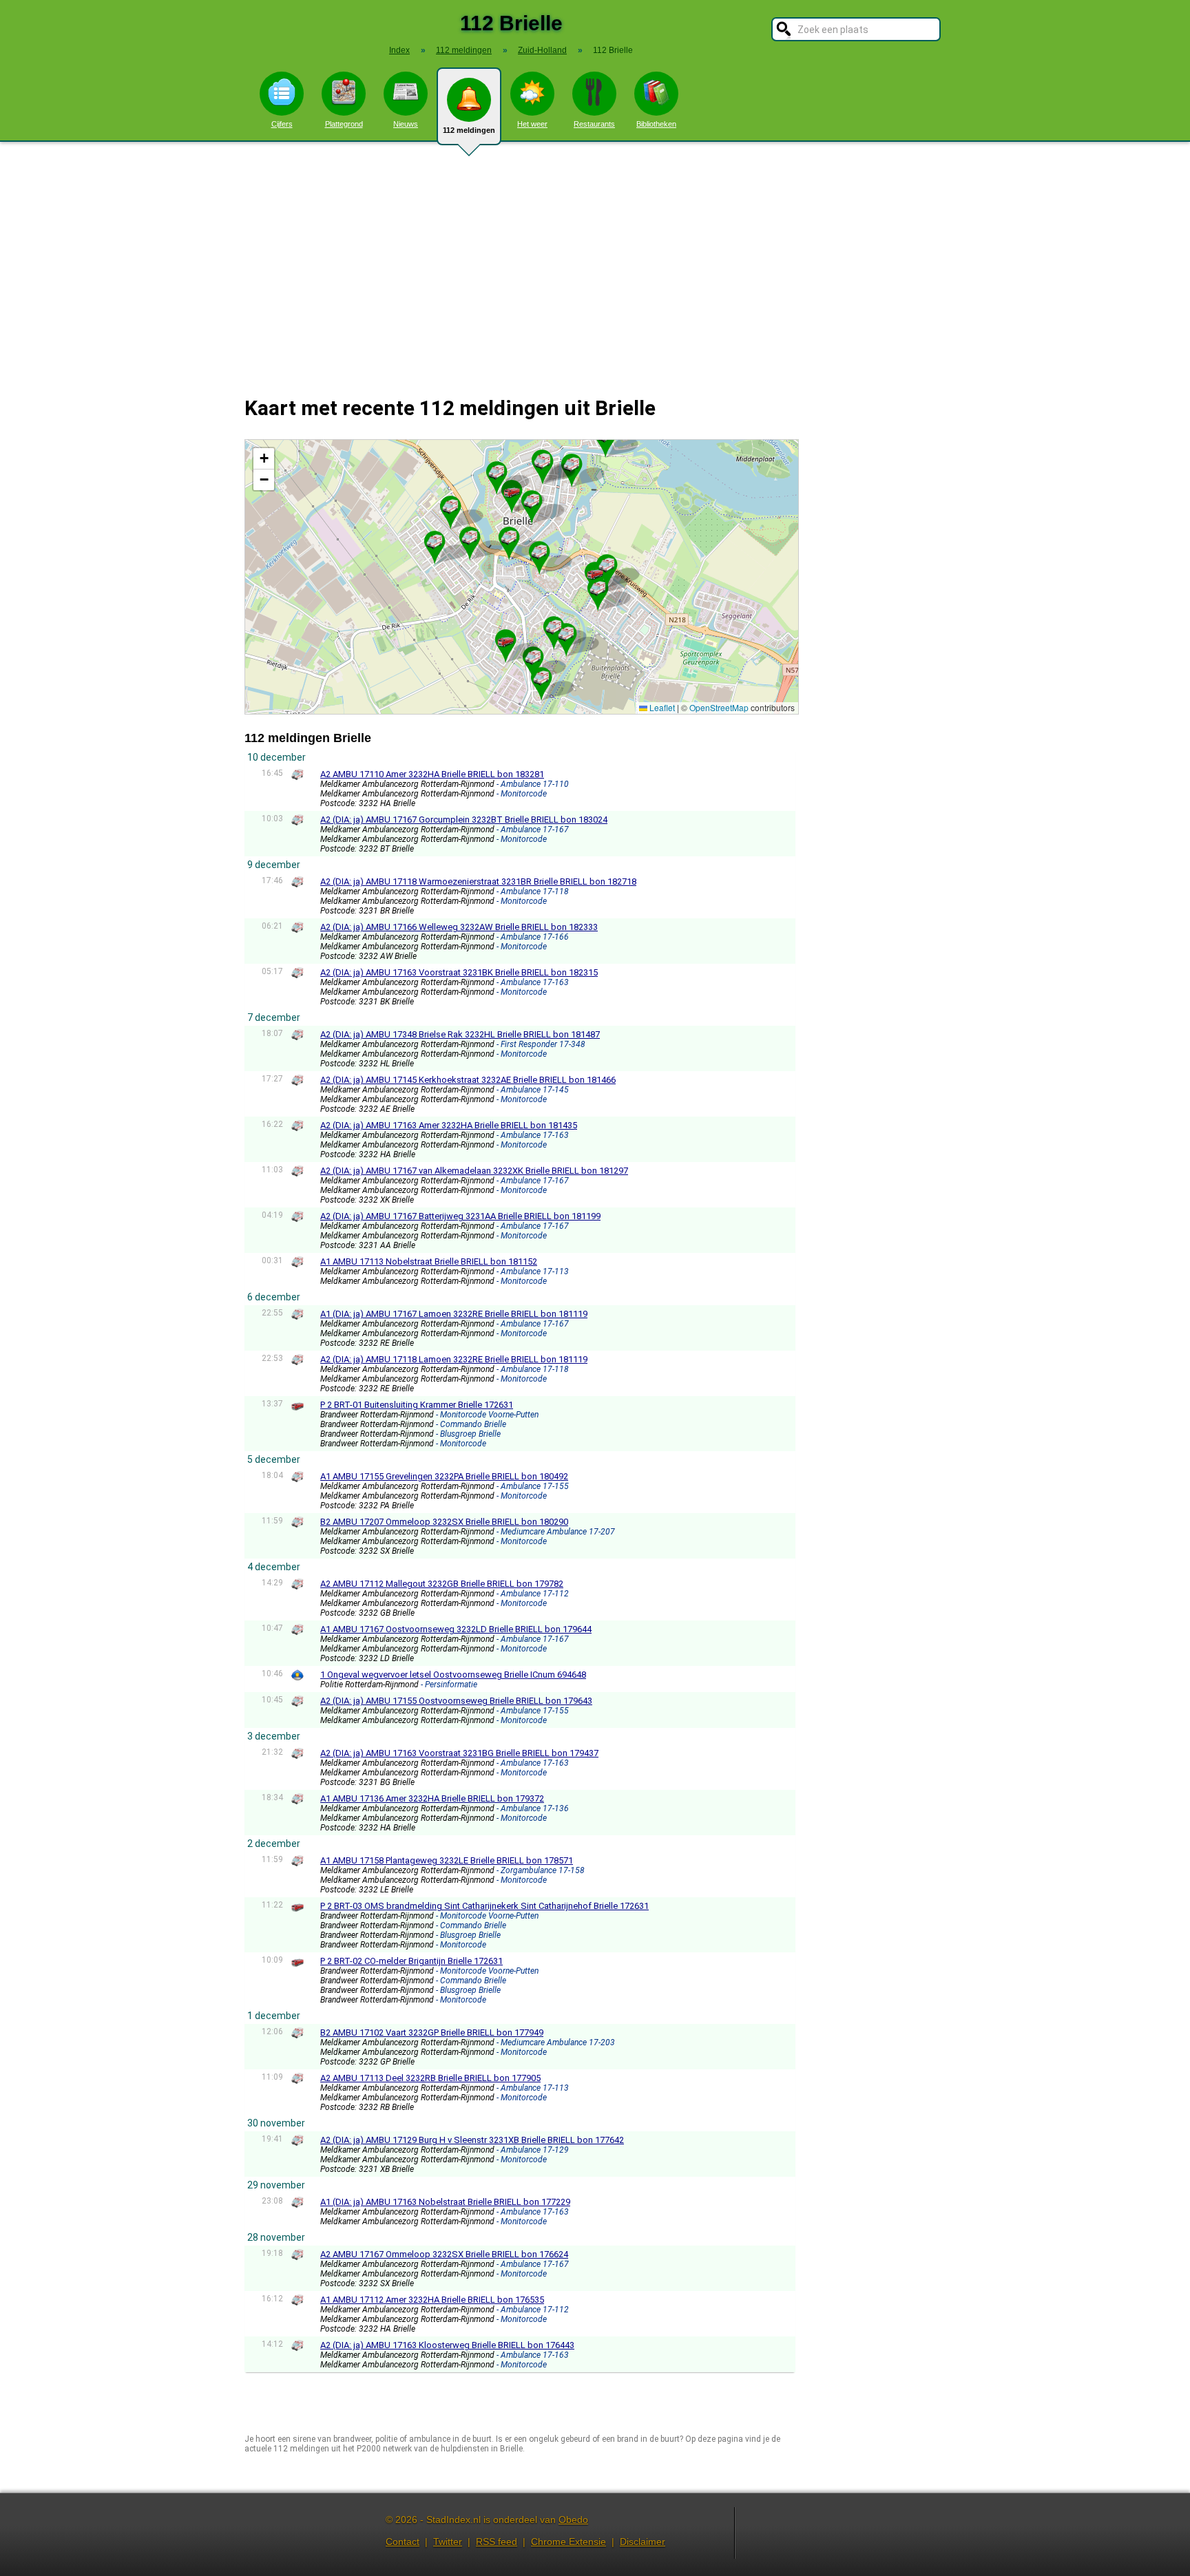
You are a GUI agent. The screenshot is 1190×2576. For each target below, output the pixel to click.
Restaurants (594, 124)
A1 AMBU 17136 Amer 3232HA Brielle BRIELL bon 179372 (432, 1798)
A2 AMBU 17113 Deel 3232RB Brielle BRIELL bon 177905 (430, 2078)
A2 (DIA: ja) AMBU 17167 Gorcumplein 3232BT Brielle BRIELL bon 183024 (464, 820)
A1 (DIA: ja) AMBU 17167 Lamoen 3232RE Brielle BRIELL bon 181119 (454, 1314)
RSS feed (497, 2542)
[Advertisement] (595, 260)
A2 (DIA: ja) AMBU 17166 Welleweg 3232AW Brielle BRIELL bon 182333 (459, 927)
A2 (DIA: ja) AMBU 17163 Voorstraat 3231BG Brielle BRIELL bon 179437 (459, 1753)
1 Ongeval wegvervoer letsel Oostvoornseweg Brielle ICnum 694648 (453, 1675)
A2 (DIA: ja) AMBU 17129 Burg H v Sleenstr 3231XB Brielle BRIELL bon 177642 (472, 2140)
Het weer (532, 124)
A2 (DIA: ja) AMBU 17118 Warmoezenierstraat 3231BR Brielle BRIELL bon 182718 (478, 881)
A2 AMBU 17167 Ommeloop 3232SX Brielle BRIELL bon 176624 (444, 2254)
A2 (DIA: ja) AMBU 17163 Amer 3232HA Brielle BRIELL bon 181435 (449, 1125)
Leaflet (661, 707)
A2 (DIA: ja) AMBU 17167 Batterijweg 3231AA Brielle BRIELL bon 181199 (460, 1216)
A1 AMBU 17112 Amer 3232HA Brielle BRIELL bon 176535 (432, 2300)
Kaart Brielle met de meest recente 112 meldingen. (520, 577)
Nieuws (406, 124)
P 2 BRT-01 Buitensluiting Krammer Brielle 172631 (417, 1405)
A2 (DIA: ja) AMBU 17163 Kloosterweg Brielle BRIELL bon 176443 (447, 2345)
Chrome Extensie (568, 2542)
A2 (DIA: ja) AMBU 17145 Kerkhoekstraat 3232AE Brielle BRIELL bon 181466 (468, 1080)
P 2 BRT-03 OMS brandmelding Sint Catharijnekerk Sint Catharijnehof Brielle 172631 (484, 1906)
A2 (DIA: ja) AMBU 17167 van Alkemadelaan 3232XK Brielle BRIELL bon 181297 (474, 1171)
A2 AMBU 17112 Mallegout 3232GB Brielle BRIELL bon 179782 (442, 1584)
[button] (572, 465)
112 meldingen (469, 130)
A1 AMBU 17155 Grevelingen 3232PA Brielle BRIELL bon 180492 (444, 1476)
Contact (403, 2542)
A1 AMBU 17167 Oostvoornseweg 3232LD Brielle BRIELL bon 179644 (456, 1629)
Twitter (448, 2542)
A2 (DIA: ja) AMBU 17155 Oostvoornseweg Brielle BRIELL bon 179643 (456, 1701)
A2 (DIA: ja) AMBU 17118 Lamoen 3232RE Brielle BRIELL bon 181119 (454, 1359)
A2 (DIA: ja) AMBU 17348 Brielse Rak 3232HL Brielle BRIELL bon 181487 (460, 1034)
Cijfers (282, 124)
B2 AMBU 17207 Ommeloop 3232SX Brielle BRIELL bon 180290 (444, 1522)
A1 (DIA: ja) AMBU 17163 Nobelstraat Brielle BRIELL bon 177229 (445, 2202)
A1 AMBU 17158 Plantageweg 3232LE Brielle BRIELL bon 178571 (447, 1860)
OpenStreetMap (719, 707)
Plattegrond (344, 124)
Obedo (573, 2520)
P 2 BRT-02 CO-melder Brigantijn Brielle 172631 (411, 1961)
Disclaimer (643, 2542)
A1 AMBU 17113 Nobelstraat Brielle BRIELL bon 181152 (429, 1261)
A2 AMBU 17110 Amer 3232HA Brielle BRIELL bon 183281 (432, 774)
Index (399, 50)
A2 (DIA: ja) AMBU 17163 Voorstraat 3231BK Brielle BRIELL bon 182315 (459, 972)
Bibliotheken (656, 124)
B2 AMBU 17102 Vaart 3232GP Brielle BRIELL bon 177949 (432, 2033)
